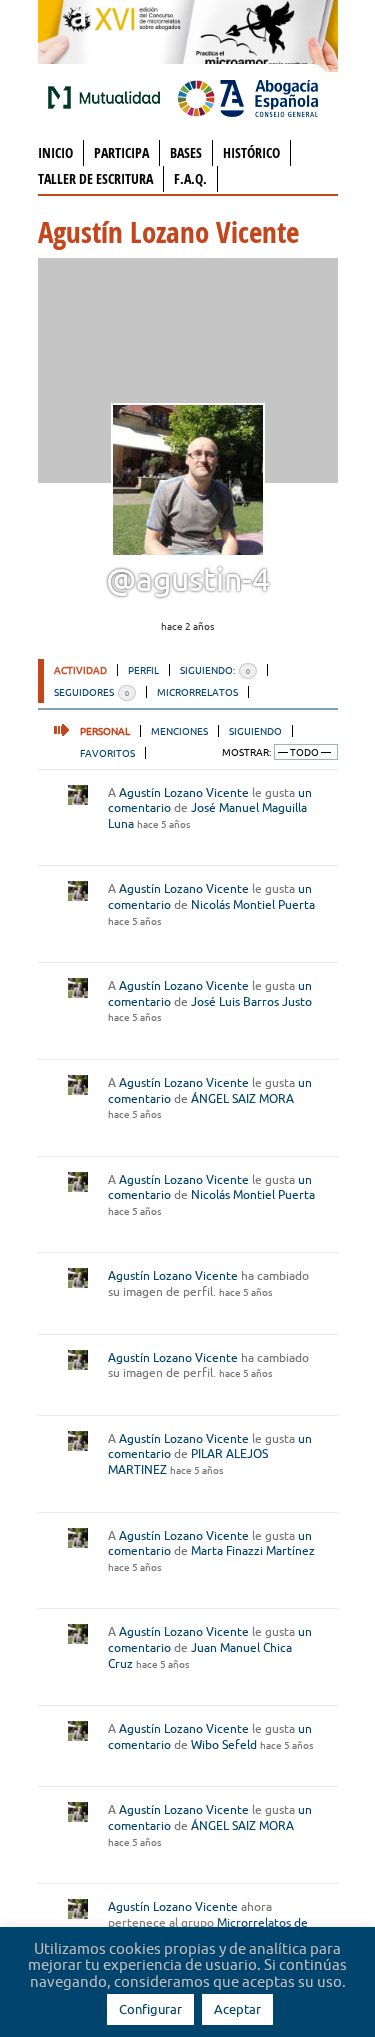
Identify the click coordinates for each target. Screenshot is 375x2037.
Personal (105, 731)
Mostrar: (246, 752)
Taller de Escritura (95, 178)
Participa (121, 152)
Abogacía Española (248, 97)
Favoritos (107, 753)
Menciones (179, 731)
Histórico (251, 152)
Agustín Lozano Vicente (184, 792)
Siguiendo (255, 731)
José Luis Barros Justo (251, 1001)
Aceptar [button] (237, 2009)
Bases (186, 152)
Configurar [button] (150, 2009)
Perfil (143, 670)
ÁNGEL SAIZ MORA (242, 1098)
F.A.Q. (190, 178)
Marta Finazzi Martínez (253, 1550)
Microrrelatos (197, 692)
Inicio (55, 152)
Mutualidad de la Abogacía (108, 97)
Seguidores (91, 692)
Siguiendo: (215, 670)
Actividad (80, 670)
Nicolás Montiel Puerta (253, 904)
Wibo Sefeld (224, 1744)
